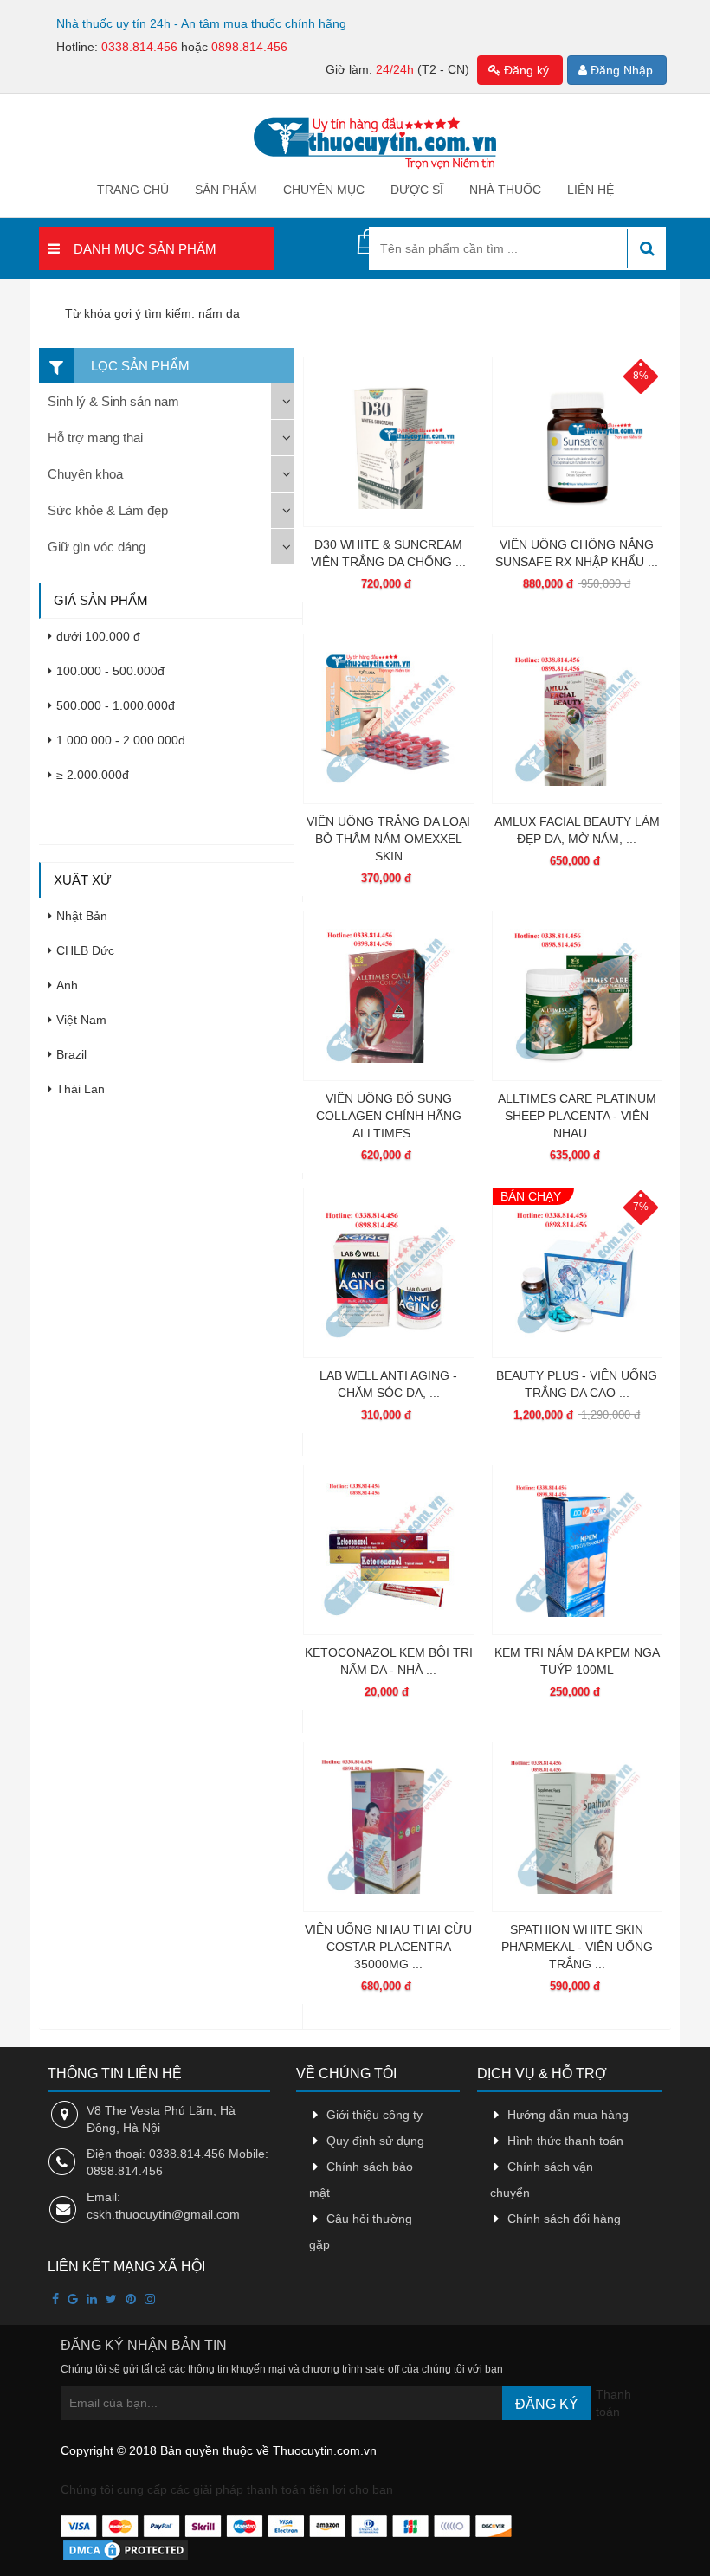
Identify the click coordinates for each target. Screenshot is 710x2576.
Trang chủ (133, 190)
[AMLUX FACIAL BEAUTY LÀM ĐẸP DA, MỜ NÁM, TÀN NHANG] (577, 719)
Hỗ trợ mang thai (95, 438)
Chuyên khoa (85, 474)
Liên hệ (591, 190)
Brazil (71, 1054)
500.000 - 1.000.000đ (116, 705)
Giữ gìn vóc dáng (97, 547)
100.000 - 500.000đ (110, 671)
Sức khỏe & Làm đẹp (108, 510)
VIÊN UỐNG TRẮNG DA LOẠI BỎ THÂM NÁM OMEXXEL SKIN (388, 839)
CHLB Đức (85, 950)
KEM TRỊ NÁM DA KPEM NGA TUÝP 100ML (577, 1661)
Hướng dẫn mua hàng (568, 2115)
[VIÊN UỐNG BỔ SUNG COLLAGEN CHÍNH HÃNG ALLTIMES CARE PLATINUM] (388, 996)
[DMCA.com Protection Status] (126, 2549)
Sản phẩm (226, 190)
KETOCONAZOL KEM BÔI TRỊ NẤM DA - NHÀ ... (389, 1661)
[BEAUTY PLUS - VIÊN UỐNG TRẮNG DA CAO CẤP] (577, 1273)
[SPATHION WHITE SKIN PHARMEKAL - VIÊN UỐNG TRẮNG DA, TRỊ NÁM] (577, 1827)
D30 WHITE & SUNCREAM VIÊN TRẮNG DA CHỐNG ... (388, 553)
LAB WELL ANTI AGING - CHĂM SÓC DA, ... (388, 1384)
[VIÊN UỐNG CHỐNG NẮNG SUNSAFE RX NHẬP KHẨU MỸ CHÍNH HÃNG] (577, 442)
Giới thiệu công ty (374, 2115)
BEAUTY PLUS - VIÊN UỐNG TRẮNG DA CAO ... (577, 1384)
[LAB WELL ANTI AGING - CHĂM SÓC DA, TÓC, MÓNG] (388, 1273)
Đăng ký (525, 70)
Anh (67, 985)
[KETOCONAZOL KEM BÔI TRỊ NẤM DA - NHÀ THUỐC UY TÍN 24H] (388, 1550)
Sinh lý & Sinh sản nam (113, 401)
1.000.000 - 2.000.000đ (121, 740)
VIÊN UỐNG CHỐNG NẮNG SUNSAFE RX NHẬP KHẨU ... (577, 553)
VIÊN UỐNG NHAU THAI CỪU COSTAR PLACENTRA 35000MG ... (388, 1947)
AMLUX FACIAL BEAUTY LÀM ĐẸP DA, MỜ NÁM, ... (577, 830)
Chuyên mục (324, 190)
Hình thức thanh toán (565, 2141)
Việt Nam (81, 1020)
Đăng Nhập (620, 70)
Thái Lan (81, 1089)
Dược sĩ (417, 190)
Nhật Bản (82, 916)
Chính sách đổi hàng (564, 2219)
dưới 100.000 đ (98, 636)
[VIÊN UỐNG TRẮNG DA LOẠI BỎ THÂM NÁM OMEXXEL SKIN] (388, 719)
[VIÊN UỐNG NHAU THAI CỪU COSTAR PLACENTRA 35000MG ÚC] (388, 1827)
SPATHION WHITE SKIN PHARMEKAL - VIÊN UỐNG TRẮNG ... (577, 1947)
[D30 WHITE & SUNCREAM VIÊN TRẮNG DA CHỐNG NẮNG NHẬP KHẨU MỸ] (388, 442)
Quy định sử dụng (375, 2141)
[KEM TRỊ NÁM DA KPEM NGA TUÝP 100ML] (577, 1550)
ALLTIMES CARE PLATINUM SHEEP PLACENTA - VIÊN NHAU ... (577, 1116)
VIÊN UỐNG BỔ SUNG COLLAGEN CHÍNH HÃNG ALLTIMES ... (389, 1116)
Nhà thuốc (505, 190)
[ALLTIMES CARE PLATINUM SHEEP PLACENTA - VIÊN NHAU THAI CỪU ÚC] (577, 996)
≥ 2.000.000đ (93, 775)
